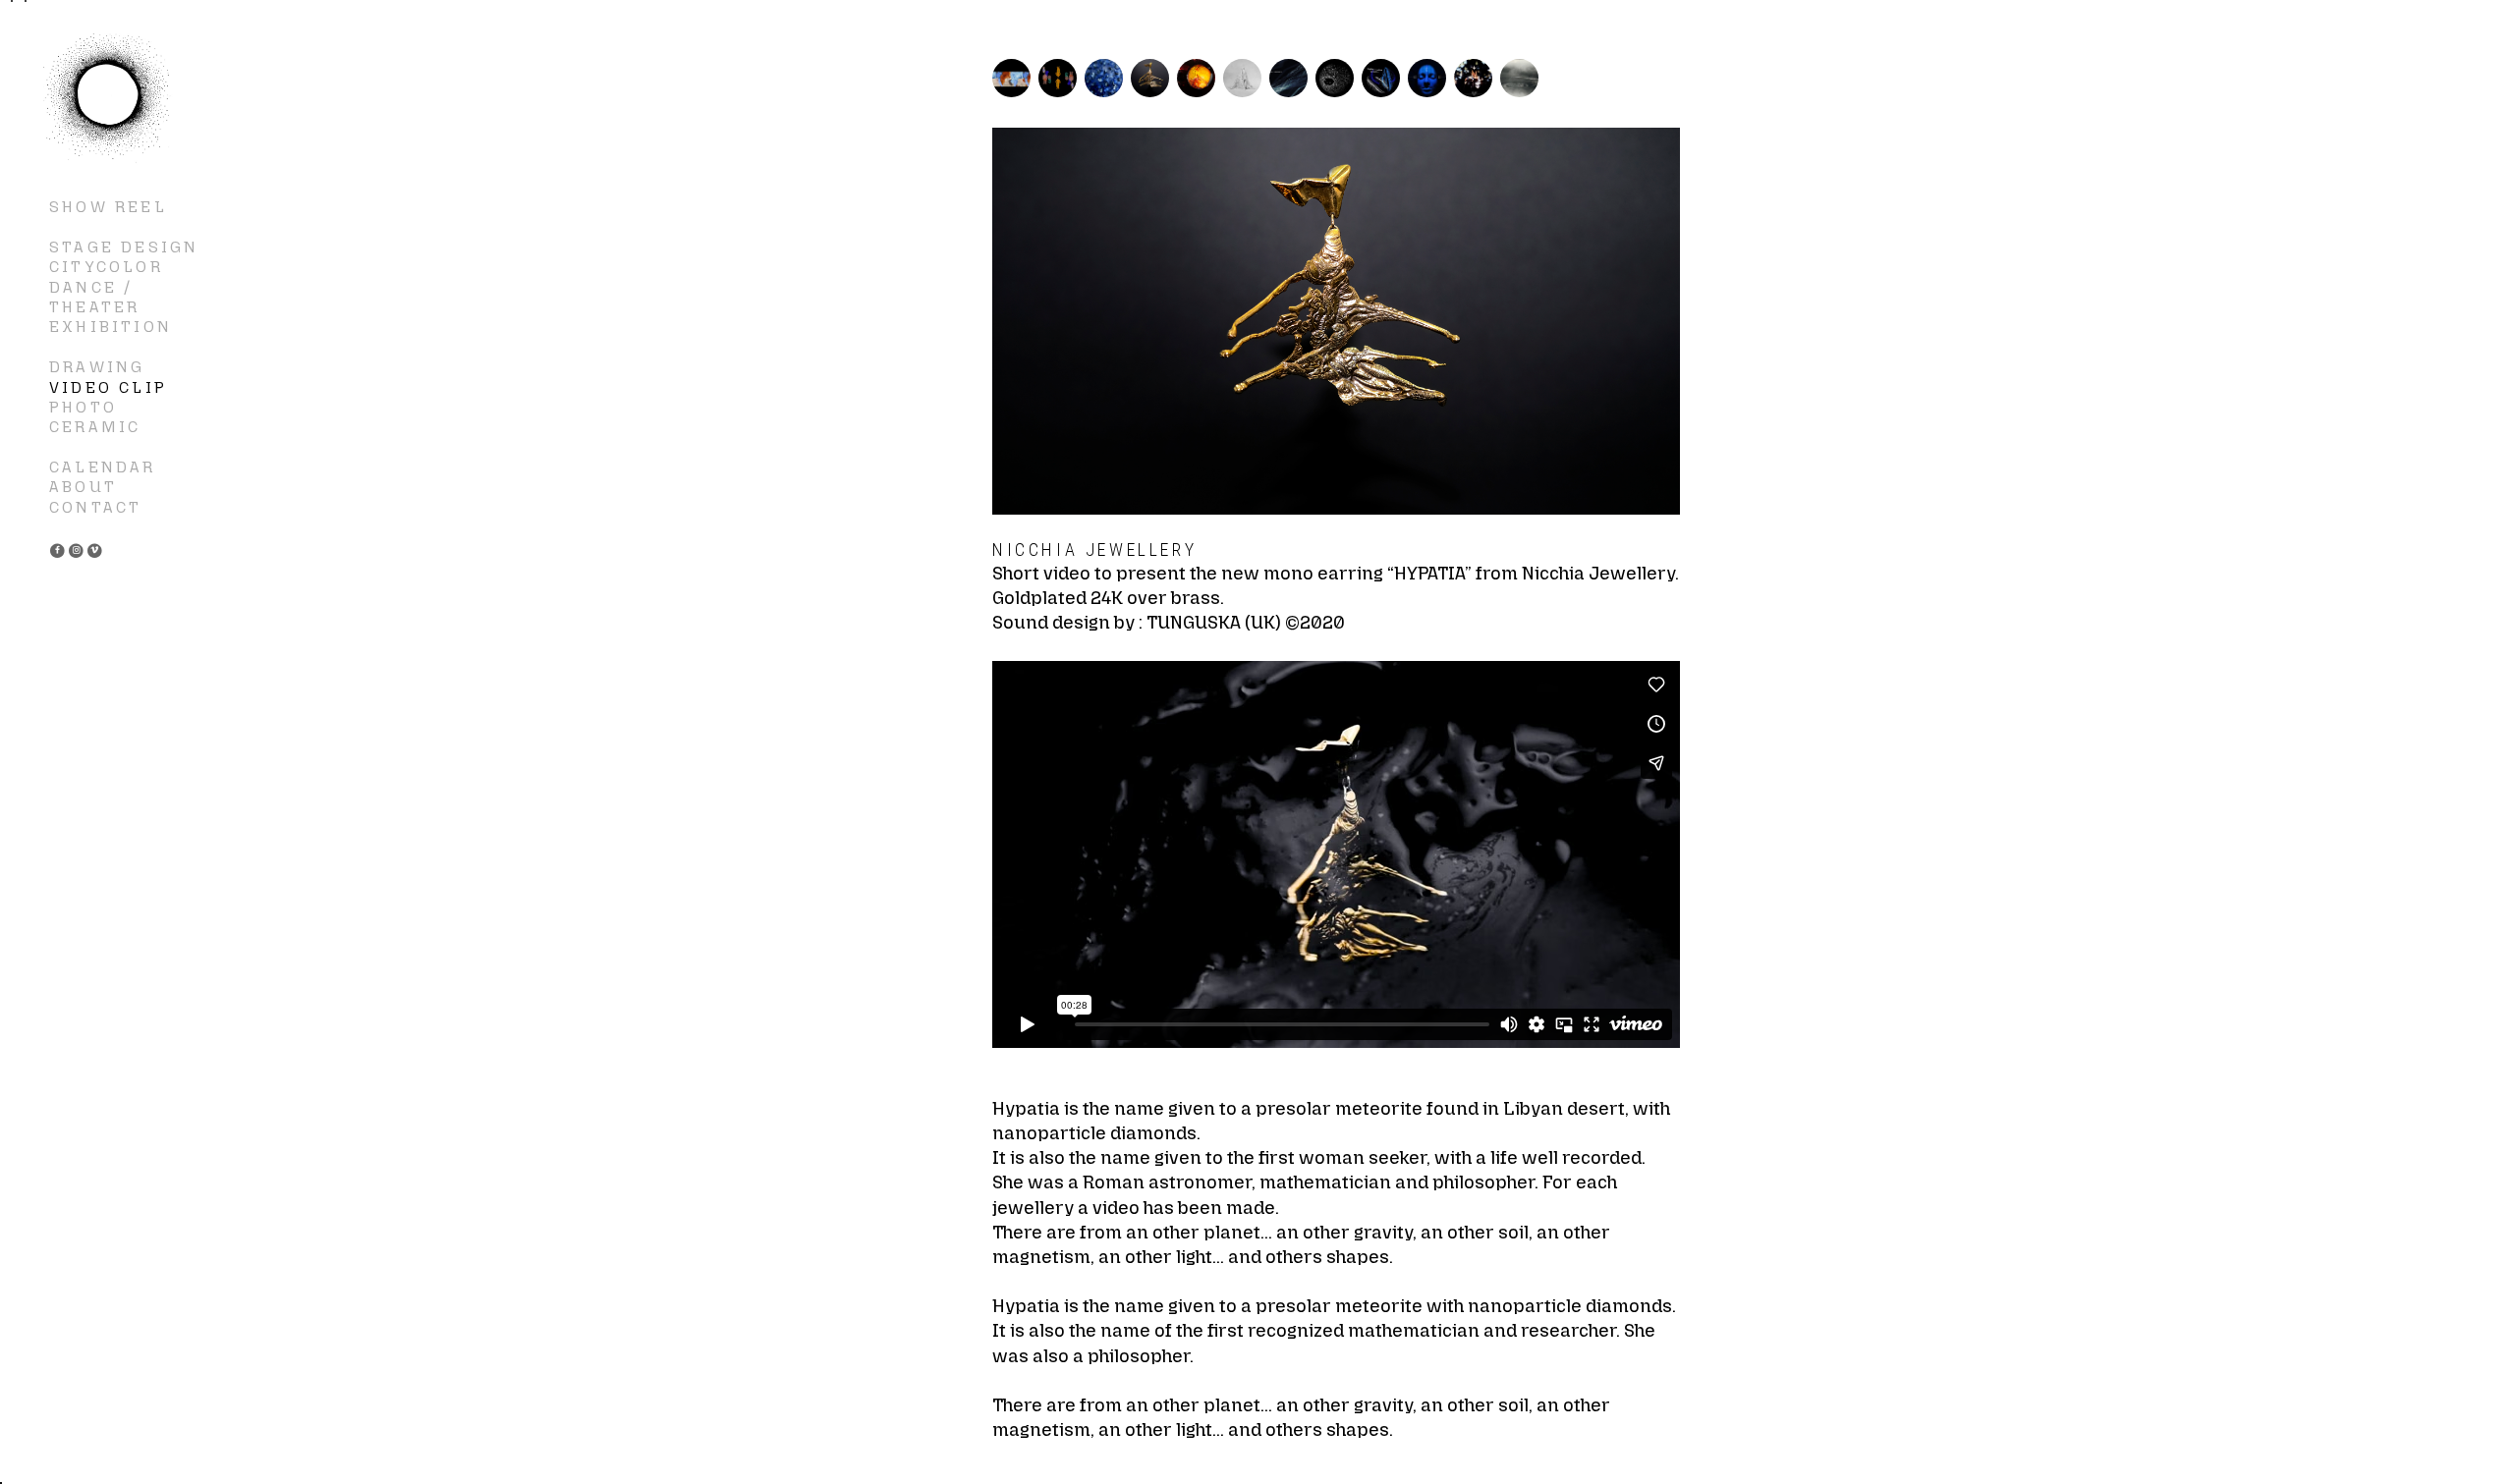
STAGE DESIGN (124, 247)
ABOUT (83, 487)
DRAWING (97, 367)
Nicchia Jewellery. (1600, 574)
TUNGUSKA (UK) (1214, 623)
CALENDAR (103, 467)
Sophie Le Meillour (108, 98)
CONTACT (95, 507)
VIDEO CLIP (108, 387)
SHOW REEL (108, 207)
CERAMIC (95, 427)
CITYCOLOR (106, 267)
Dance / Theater (94, 297)
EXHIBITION (111, 327)
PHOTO (83, 407)
